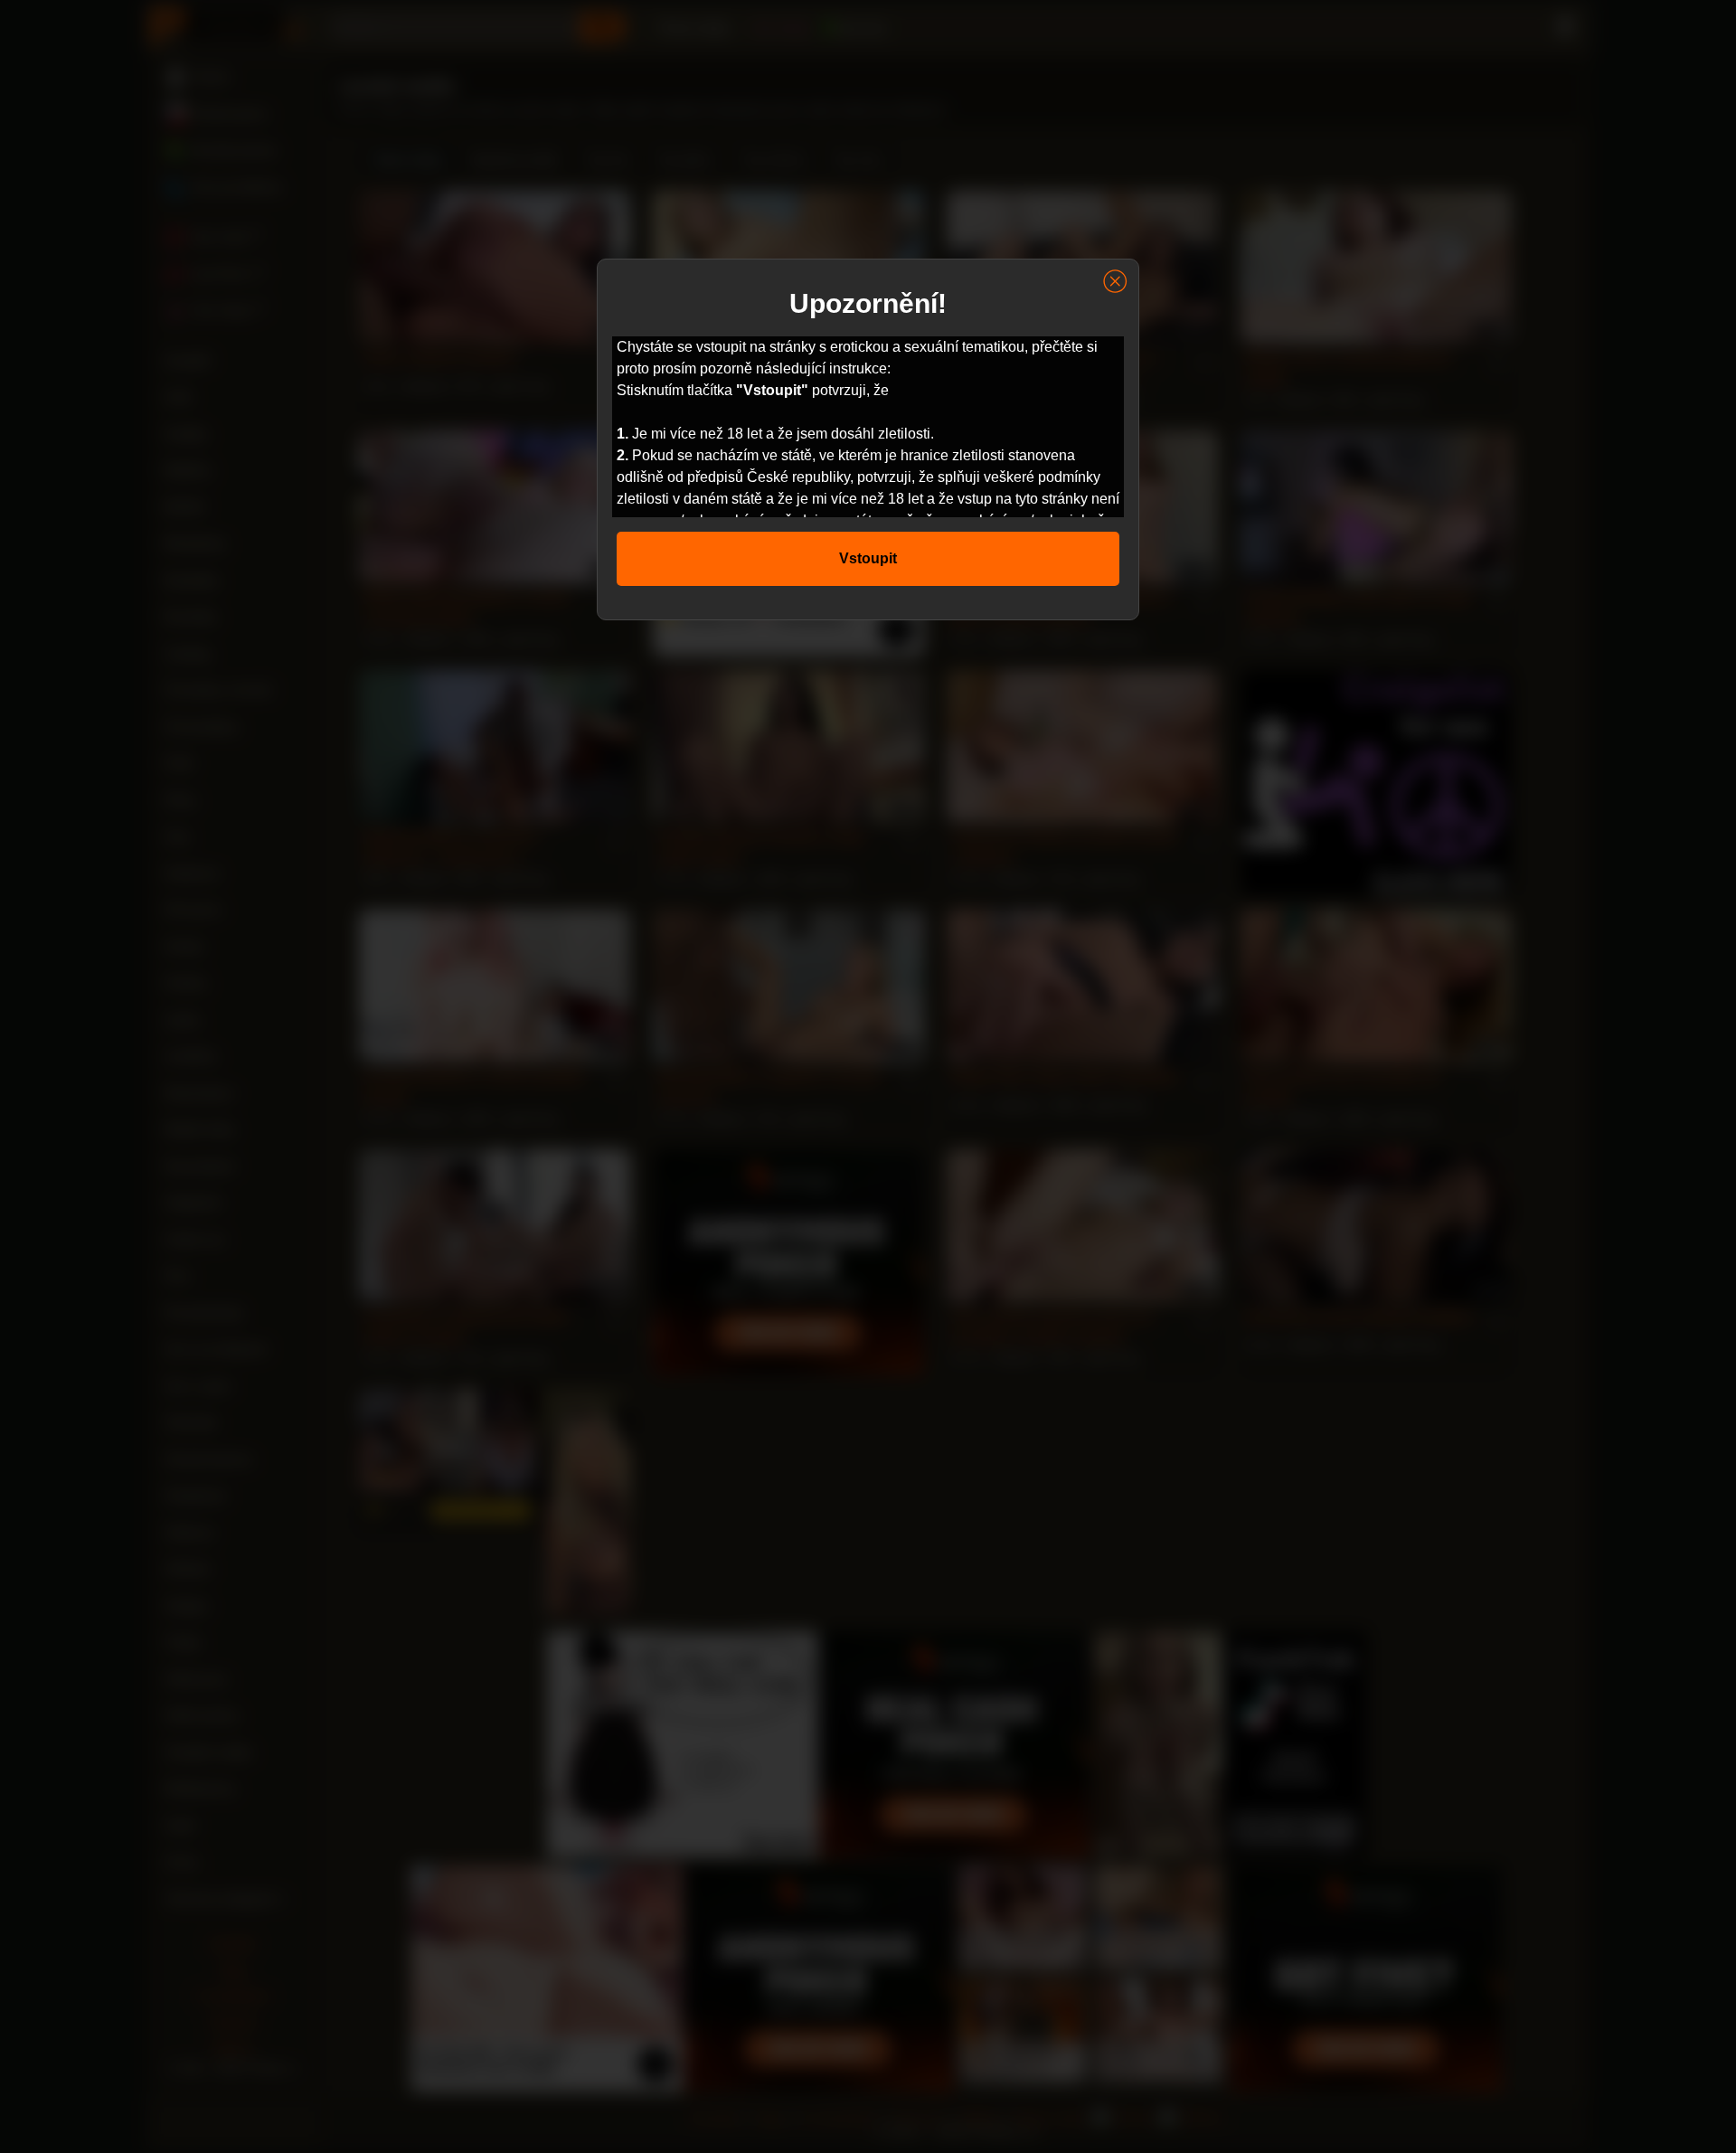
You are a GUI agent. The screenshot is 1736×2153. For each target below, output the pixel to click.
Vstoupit (868, 558)
